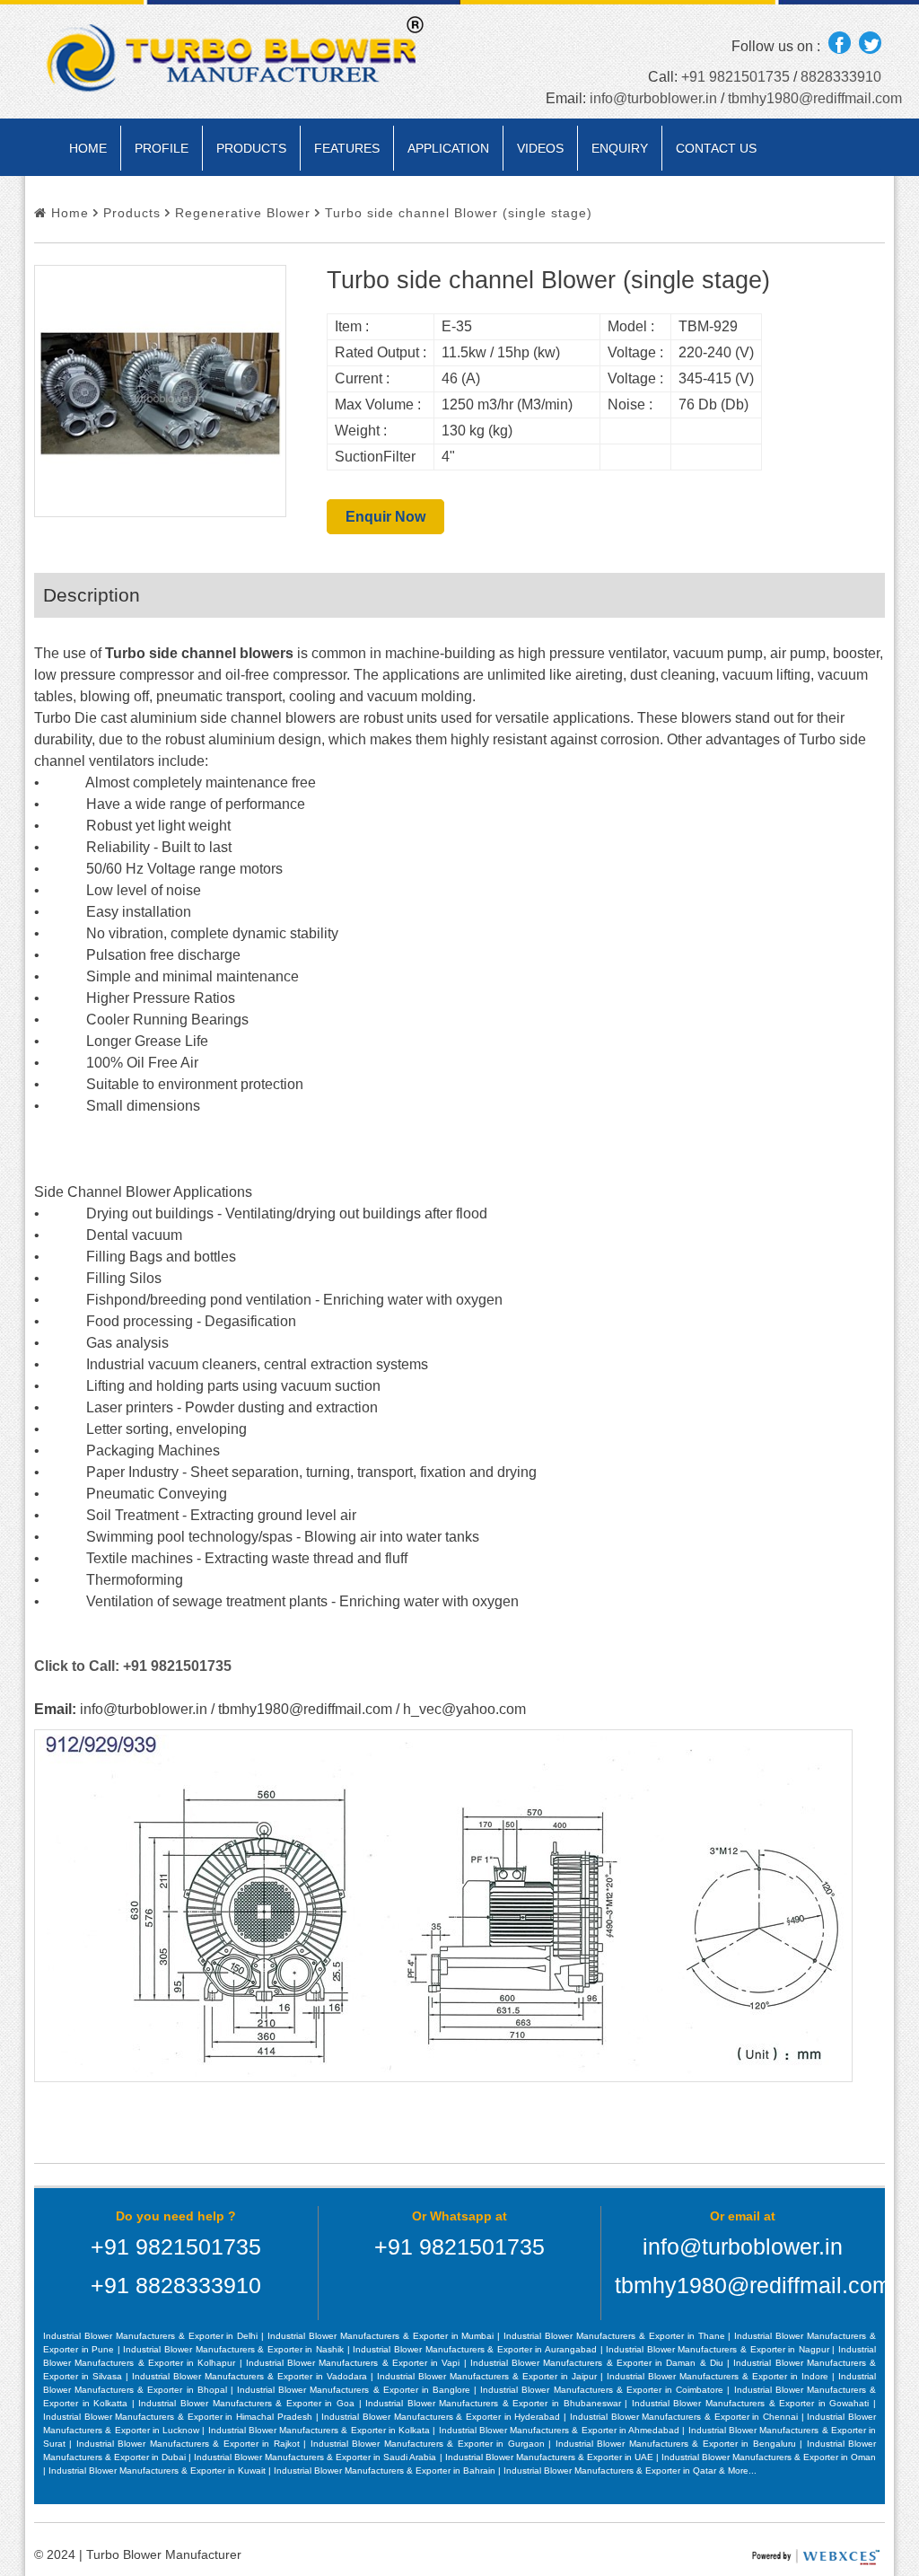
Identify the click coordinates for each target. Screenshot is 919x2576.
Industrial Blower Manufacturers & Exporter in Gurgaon (429, 2444)
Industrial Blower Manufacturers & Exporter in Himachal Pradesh (179, 2417)
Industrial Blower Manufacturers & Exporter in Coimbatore (604, 2390)
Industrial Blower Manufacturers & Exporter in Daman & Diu (599, 2363)
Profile (162, 148)
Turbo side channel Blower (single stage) (456, 213)
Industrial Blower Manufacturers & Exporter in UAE (551, 2457)
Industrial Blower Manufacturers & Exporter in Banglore (355, 2390)
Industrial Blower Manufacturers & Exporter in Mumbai (382, 2336)
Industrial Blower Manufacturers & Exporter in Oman (769, 2457)
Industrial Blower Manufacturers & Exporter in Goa (248, 2403)
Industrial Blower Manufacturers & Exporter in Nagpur (719, 2349)
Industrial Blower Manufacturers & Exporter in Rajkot (190, 2444)
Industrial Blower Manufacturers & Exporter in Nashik (235, 2349)
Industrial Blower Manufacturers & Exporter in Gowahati (753, 2403)
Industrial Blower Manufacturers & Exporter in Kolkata (321, 2430)
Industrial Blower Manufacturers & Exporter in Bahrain (386, 2470)
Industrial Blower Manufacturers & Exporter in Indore (719, 2376)
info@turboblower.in (653, 98)
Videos (540, 148)
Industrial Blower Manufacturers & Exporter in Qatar (611, 2470)
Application (448, 148)
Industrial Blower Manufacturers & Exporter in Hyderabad (442, 2417)
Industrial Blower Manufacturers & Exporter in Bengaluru (678, 2444)
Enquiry (620, 148)
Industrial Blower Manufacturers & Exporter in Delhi (152, 2336)
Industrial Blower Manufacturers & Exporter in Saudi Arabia (316, 2457)
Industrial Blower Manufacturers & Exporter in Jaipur (489, 2376)
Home (88, 148)
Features (347, 148)
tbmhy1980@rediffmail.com (815, 98)
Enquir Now (385, 517)
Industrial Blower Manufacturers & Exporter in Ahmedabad (561, 2430)
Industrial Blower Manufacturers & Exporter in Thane (616, 2336)
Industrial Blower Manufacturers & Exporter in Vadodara (251, 2376)
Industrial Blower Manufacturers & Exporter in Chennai (686, 2417)
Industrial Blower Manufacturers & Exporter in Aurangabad (476, 2349)
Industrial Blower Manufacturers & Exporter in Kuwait (158, 2470)
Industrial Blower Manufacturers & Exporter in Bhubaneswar (495, 2403)
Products (251, 148)
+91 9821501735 (735, 77)
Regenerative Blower (241, 213)
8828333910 (841, 77)
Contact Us (716, 148)
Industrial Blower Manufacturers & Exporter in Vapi (355, 2363)
